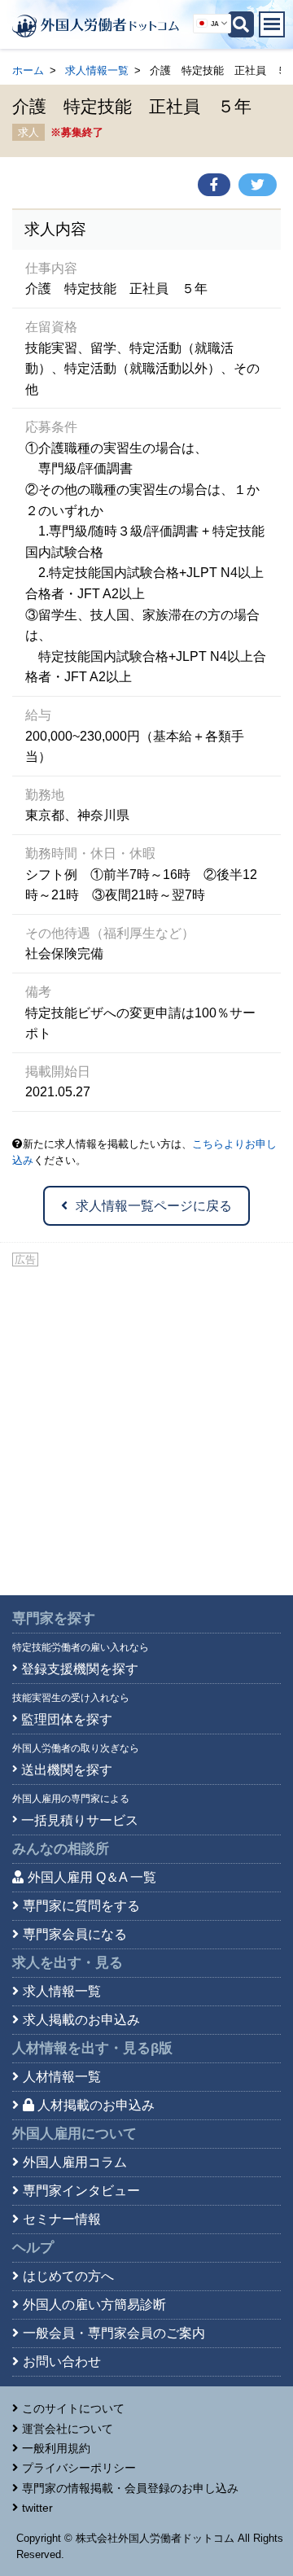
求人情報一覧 (97, 70)
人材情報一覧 (62, 2077)
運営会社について (68, 2429)
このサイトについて (73, 2408)
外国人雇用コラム (75, 2162)
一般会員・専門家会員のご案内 (114, 2333)
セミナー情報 (62, 2219)
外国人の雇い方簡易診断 (94, 2305)
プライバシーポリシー (79, 2468)
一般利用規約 (56, 2448)
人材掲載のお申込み (96, 2105)
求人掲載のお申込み (81, 2020)
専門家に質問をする (81, 1906)
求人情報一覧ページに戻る (154, 1206)
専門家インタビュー (81, 2191)
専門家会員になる (75, 1934)
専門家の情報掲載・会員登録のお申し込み (130, 2488)
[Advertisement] (146, 1424)
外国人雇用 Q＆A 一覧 (92, 1877)
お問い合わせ (62, 2362)
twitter (37, 2508)
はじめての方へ (68, 2276)
